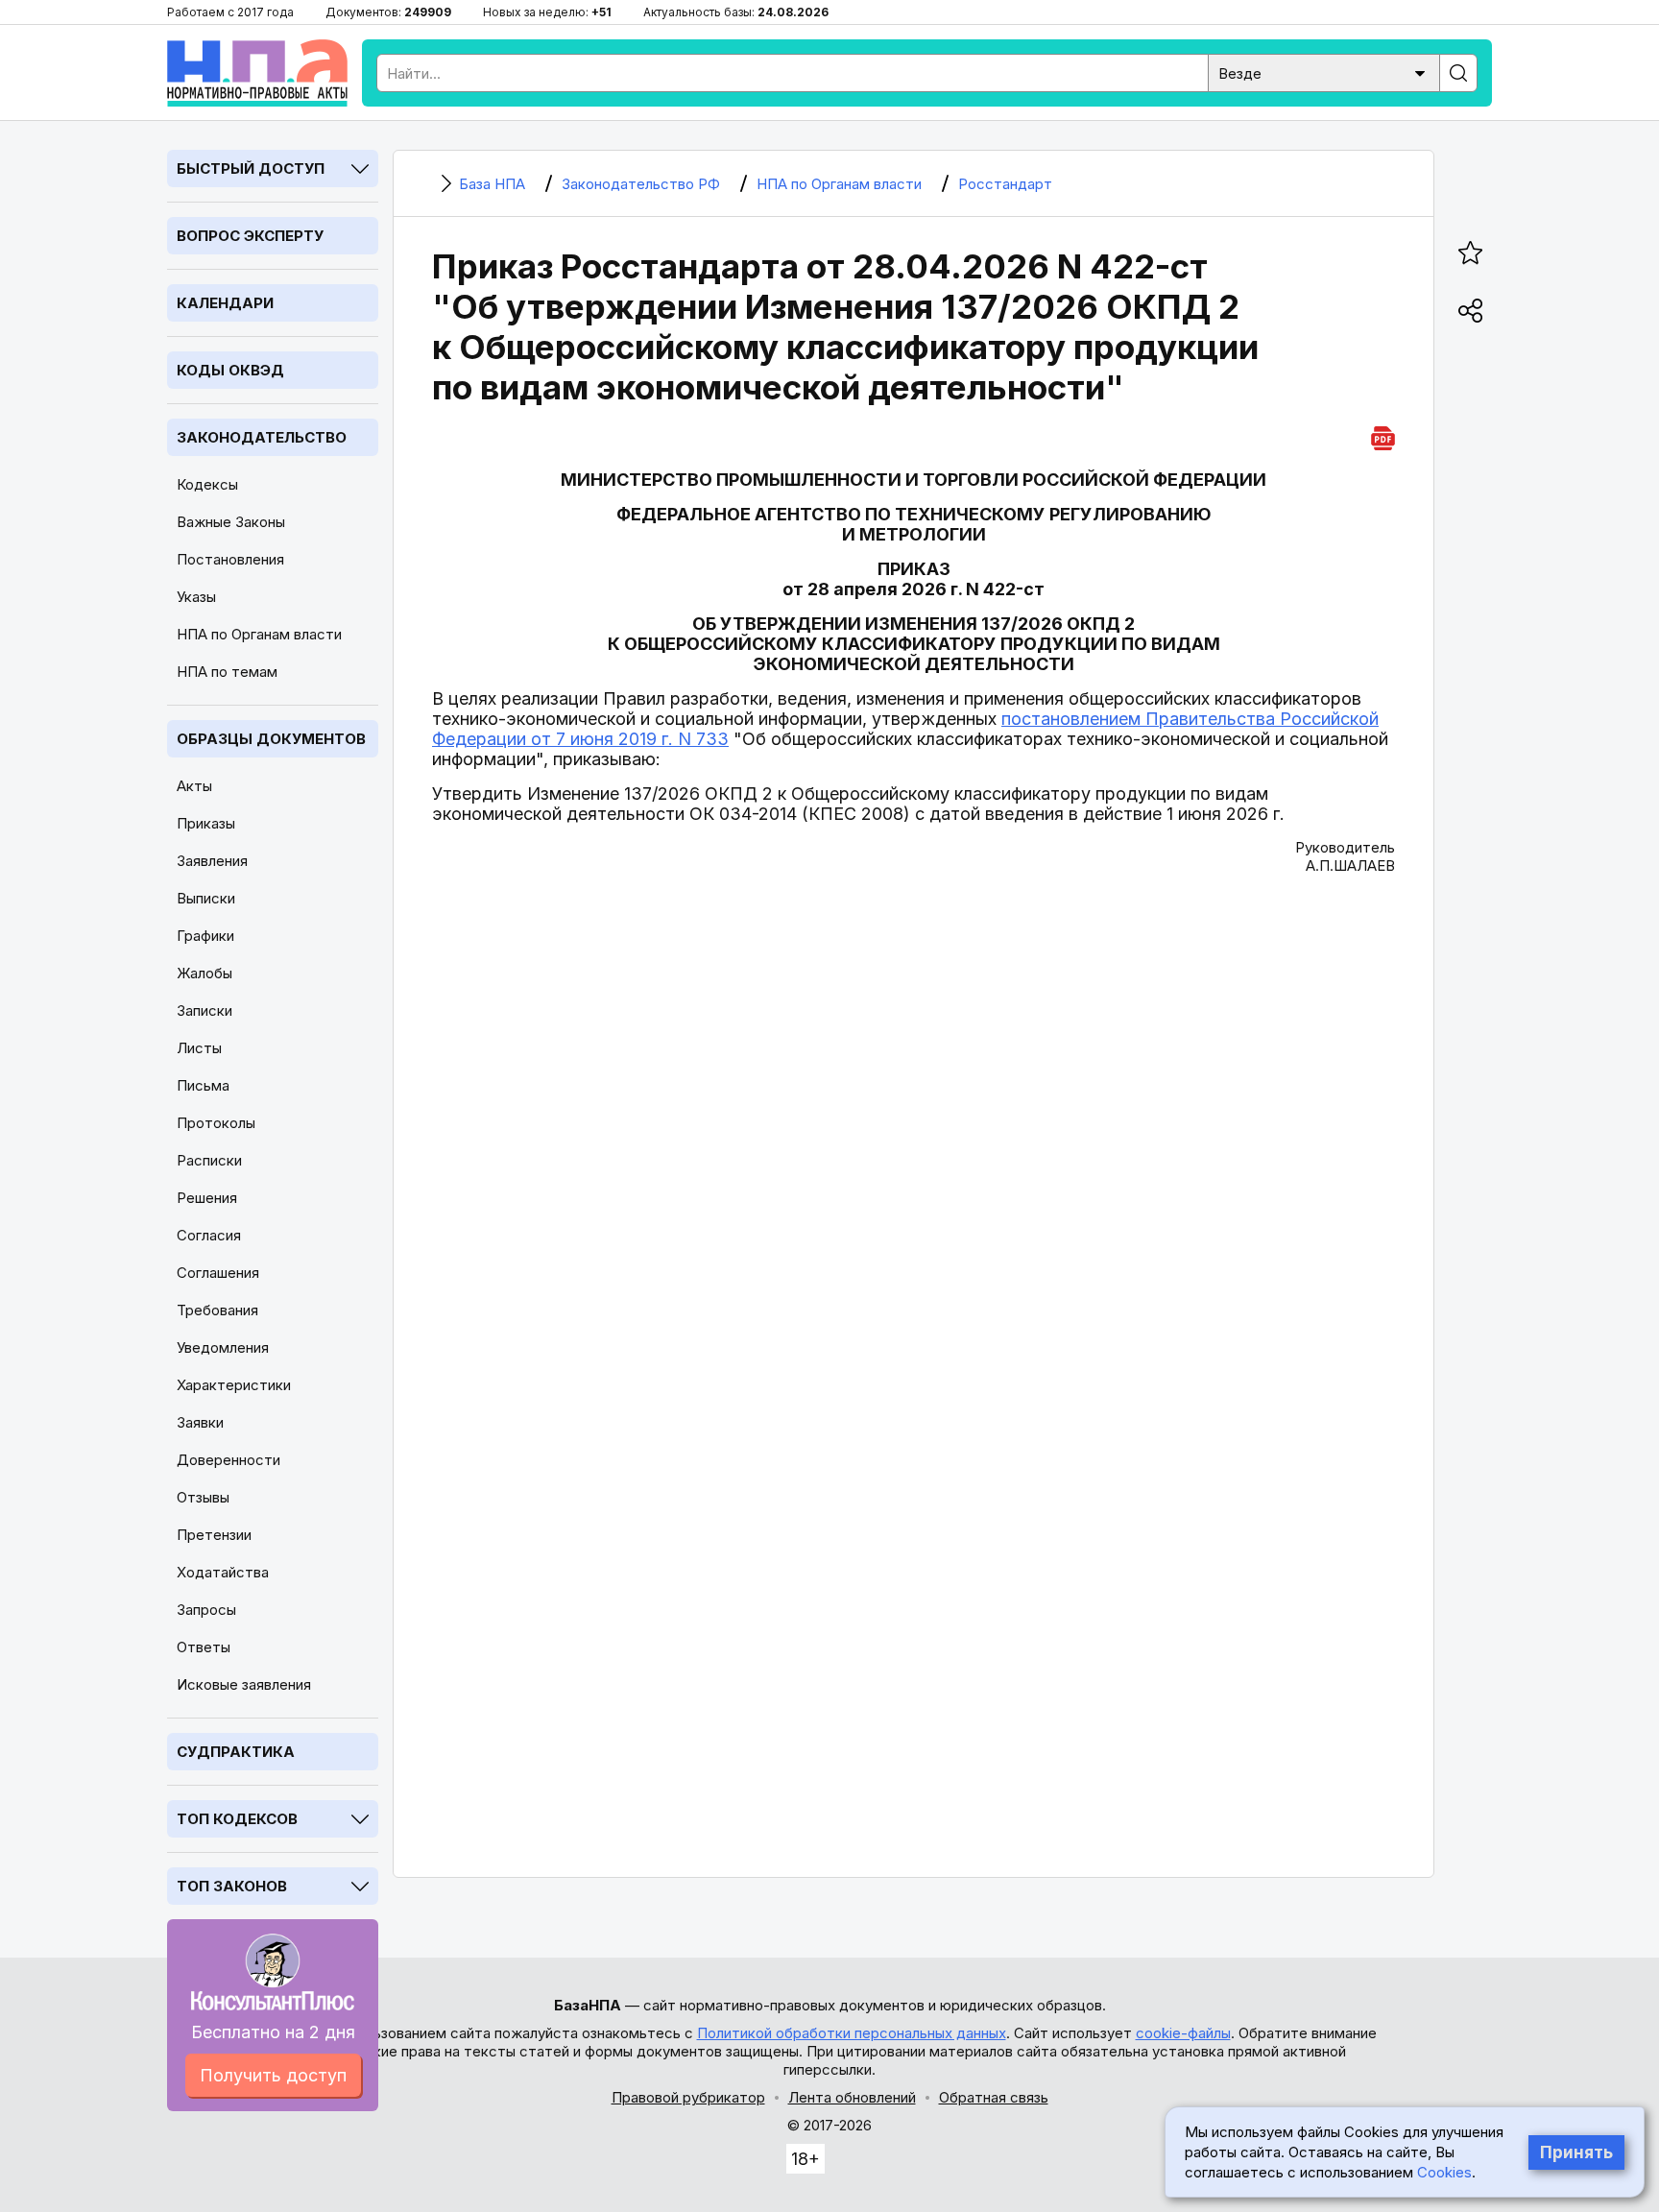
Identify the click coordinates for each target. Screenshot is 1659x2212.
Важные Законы (231, 522)
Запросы (206, 1610)
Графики (205, 936)
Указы (196, 597)
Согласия (209, 1235)
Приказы (206, 823)
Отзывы (203, 1497)
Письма (203, 1085)
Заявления (212, 861)
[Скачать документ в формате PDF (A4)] (1383, 435)
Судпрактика (236, 1752)
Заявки (200, 1422)
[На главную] (257, 73)
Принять (1576, 2152)
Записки (204, 1010)
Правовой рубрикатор (688, 2097)
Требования (217, 1310)
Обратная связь (994, 2097)
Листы (199, 1048)
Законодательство (262, 437)
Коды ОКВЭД (230, 370)
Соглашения (218, 1273)
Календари (225, 303)
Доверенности (228, 1460)
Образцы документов (271, 739)
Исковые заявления (244, 1684)
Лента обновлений (852, 2097)
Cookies (1444, 2172)
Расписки (209, 1160)
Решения (207, 1198)
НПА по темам (227, 672)
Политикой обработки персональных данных (852, 2033)
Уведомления (223, 1347)
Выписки (206, 898)
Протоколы (216, 1123)
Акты (194, 786)
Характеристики (234, 1385)
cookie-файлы (1183, 2033)
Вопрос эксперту (250, 236)
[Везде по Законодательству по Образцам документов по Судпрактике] (1324, 72)
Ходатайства (223, 1572)
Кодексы (207, 484)
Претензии (214, 1535)
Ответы (204, 1647)
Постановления (230, 559)
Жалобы (204, 973)
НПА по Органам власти (259, 634)
